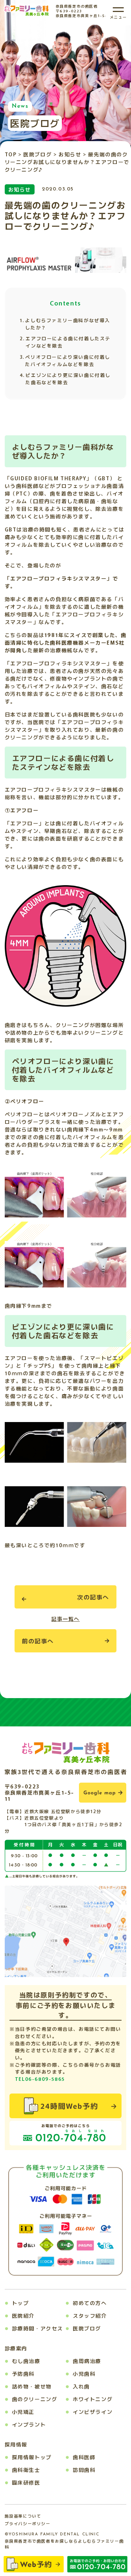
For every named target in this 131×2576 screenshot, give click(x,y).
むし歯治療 (26, 2361)
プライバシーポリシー (28, 2523)
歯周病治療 (87, 2361)
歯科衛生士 (26, 2470)
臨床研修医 (26, 2482)
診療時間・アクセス (37, 2328)
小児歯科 (84, 2374)
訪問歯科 (84, 2470)
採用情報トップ (32, 2457)
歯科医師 (84, 2457)
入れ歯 (81, 2386)
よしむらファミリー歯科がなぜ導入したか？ (68, 324)
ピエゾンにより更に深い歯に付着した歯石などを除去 (68, 379)
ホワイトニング (93, 2399)
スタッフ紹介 (90, 2316)
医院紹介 (23, 2316)
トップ (21, 2303)
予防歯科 (23, 2374)
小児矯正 (23, 2412)
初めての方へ (90, 2303)
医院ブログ (87, 2328)
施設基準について (23, 2516)
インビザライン (93, 2412)
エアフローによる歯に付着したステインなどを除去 (68, 342)
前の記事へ (38, 1641)
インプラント (29, 2424)
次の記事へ (93, 1597)
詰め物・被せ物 (32, 2386)
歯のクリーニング (35, 2399)
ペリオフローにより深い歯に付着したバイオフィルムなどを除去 (68, 360)
